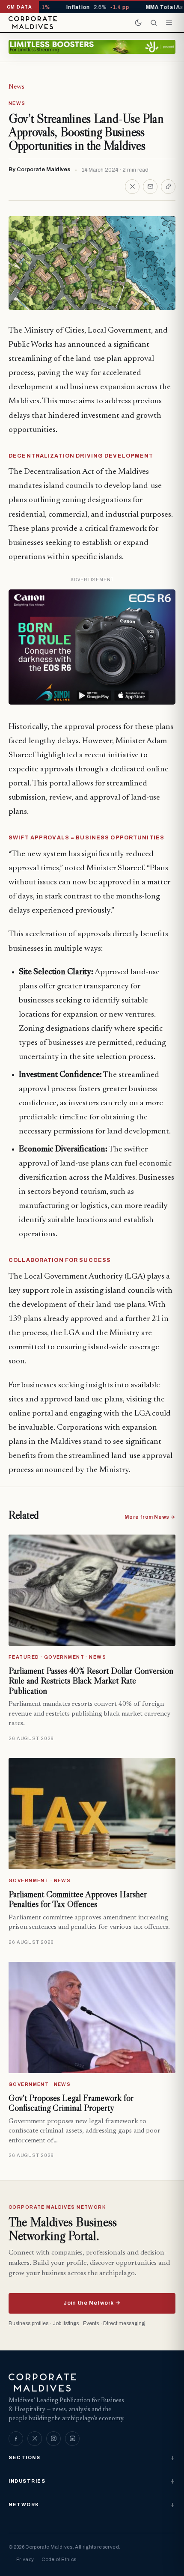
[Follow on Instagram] (53, 2439)
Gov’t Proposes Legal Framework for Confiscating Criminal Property (71, 2103)
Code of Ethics (59, 2559)
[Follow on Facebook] (16, 2439)
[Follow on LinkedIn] (72, 2439)
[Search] (154, 23)
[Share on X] (132, 187)
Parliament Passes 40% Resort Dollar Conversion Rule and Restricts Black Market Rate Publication (91, 1681)
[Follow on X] (35, 2439)
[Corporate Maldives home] (33, 23)
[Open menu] (169, 23)
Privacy (25, 2559)
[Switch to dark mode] (138, 23)
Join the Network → (92, 2303)
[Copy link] (168, 187)
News (16, 87)
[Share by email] (150, 187)
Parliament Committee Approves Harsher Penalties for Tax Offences (78, 1899)
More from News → (150, 1517)
